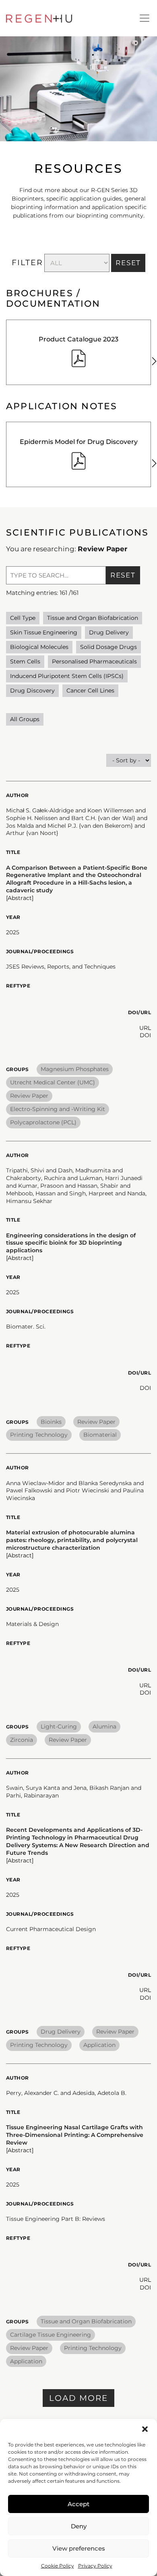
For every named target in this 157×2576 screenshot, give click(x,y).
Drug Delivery (109, 632)
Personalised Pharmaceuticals (94, 661)
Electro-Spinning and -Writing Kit (58, 1109)
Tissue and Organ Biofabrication (93, 618)
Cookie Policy (58, 2566)
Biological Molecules (39, 647)
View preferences (79, 2548)
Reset (123, 575)
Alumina (104, 1726)
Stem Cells (25, 661)
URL (145, 1028)
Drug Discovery (32, 691)
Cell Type (23, 618)
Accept (78, 2504)
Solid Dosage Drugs (108, 647)
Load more (78, 2398)
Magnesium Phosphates (75, 1069)
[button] (145, 2429)
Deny (79, 2526)
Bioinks (51, 1422)
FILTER (27, 263)
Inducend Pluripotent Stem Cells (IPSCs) (67, 676)
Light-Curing (59, 1726)
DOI (145, 1035)
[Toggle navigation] (145, 18)
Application (99, 2045)
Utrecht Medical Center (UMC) (53, 1082)
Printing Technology (39, 1435)
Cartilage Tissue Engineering (51, 2335)
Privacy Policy (95, 2566)
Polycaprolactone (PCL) (43, 1122)
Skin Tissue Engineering (44, 632)
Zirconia (22, 1740)
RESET (128, 263)
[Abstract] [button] (20, 898)
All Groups (25, 719)
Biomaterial (100, 1435)
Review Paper (29, 1096)
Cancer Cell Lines (90, 691)
